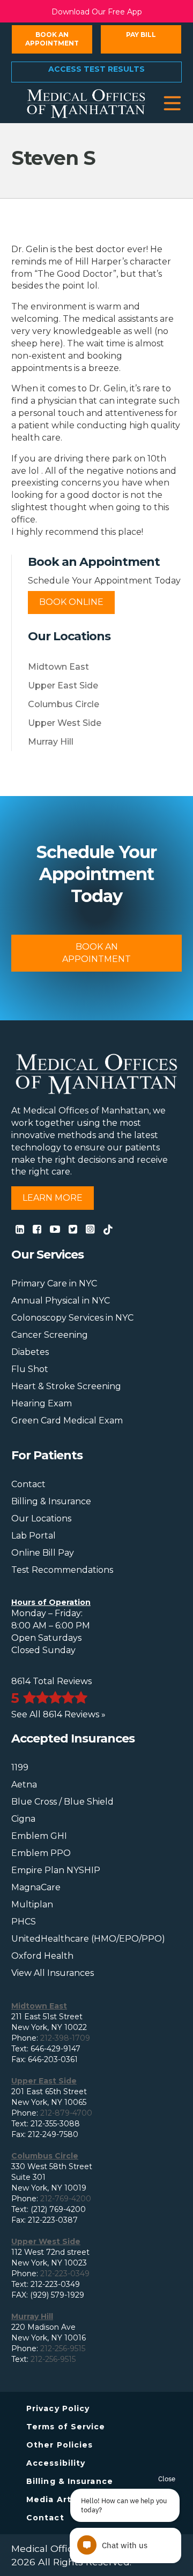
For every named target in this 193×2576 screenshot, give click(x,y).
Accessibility (56, 2463)
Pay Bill (141, 35)
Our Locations (41, 1518)
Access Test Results (96, 69)
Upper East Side (63, 685)
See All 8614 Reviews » (58, 1714)
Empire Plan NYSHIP (56, 1870)
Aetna (24, 1785)
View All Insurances (53, 1973)
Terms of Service (66, 2427)
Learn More (53, 1198)
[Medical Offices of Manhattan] (86, 103)
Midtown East (58, 667)
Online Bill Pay (43, 1553)
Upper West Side (65, 723)
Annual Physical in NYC (61, 1301)
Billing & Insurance (51, 1501)
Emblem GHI (39, 1836)
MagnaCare (36, 1887)
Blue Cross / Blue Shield (62, 1802)
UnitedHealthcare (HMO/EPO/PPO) (88, 1939)
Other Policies (60, 2445)
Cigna (23, 1819)
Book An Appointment (96, 953)
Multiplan (32, 1904)
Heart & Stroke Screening (66, 1386)
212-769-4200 (66, 2199)
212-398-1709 (65, 2038)
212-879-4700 (66, 2113)
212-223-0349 (65, 2274)
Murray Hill (51, 742)
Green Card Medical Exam (67, 1420)
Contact (28, 1484)
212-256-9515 (63, 2348)
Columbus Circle (64, 704)
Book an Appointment (52, 39)
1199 (20, 1767)
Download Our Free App (97, 12)
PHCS (24, 1922)
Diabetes (30, 1352)
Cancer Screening (50, 1335)
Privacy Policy (58, 2408)
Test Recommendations (62, 1570)
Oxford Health (42, 1956)
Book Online (71, 602)
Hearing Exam (42, 1403)
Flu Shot (30, 1369)
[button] (172, 104)
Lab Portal (34, 1536)
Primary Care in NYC (54, 1283)
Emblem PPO (41, 1853)
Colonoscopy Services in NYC (72, 1318)
